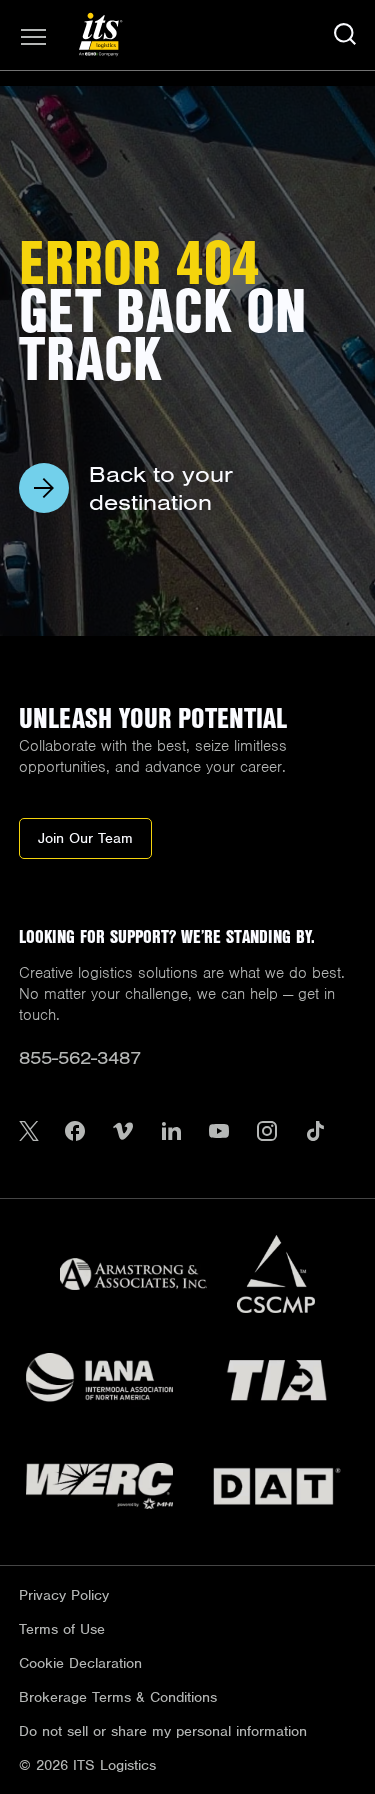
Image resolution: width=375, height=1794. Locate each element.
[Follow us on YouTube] (219, 1133)
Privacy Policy (64, 1595)
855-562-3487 (80, 1057)
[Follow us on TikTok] (315, 1133)
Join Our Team (85, 838)
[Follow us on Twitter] (29, 1133)
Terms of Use (62, 1629)
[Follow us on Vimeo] (123, 1133)
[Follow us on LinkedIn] (171, 1133)
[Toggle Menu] (34, 37)
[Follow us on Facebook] (75, 1133)
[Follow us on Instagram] (267, 1133)
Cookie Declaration (80, 1663)
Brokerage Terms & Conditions (118, 1697)
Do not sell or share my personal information (163, 1731)
